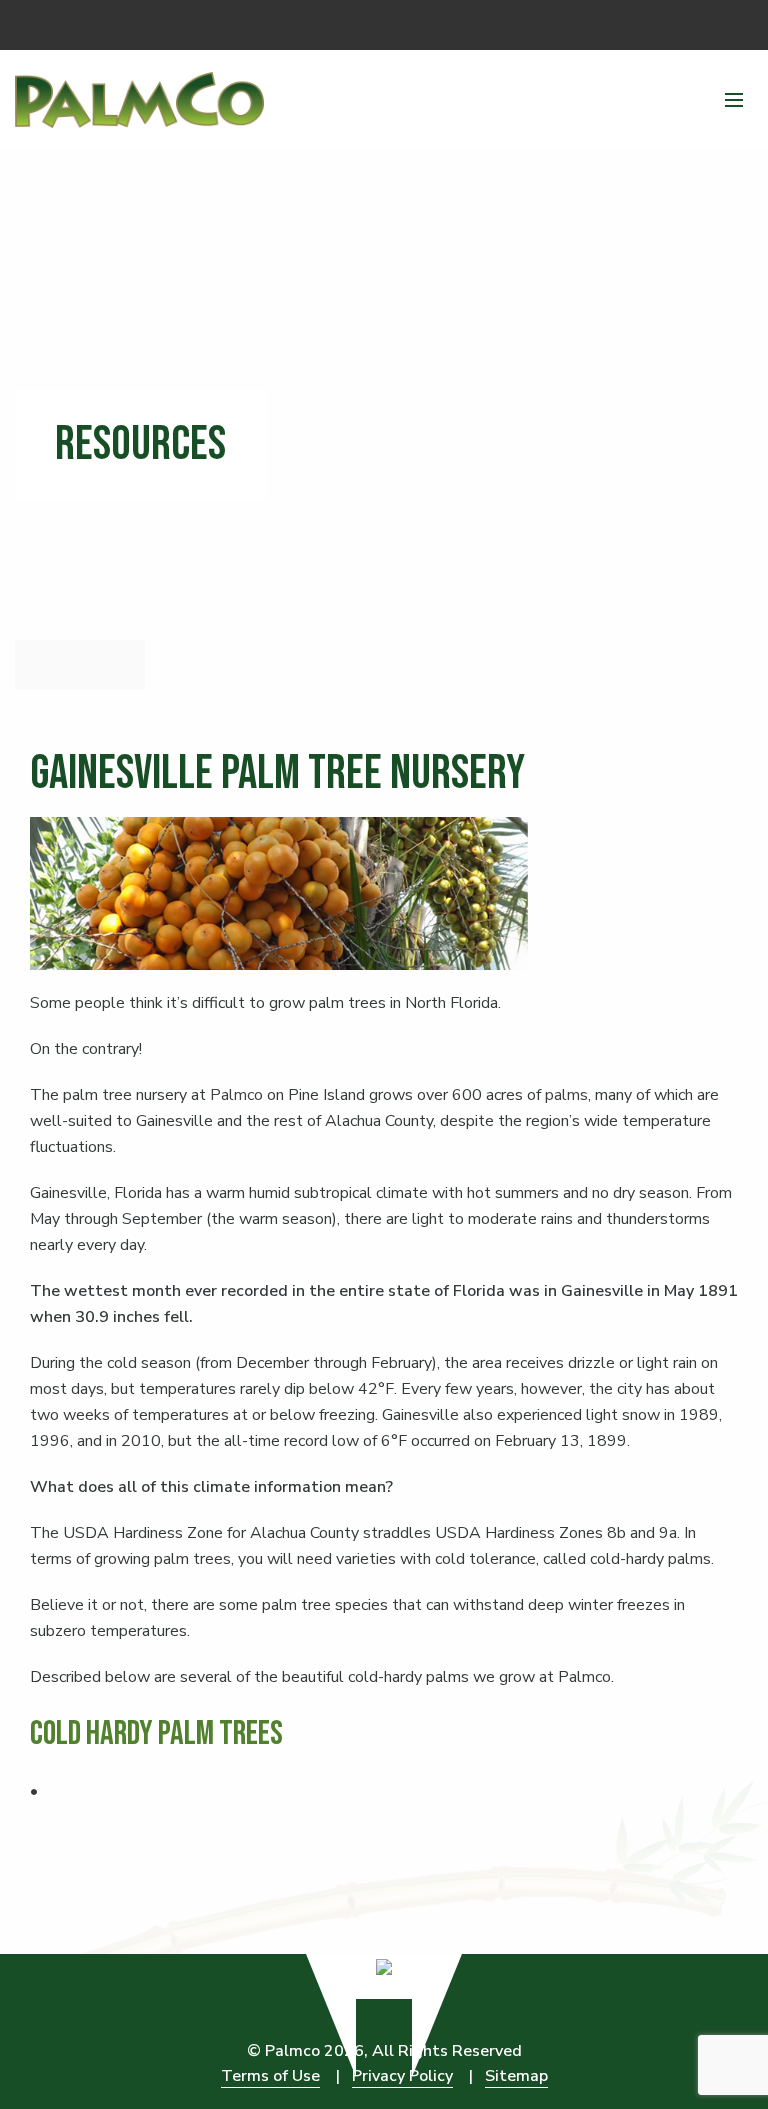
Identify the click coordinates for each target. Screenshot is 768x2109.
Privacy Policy (402, 2076)
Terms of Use (270, 2076)
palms (566, 1095)
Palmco (236, 1095)
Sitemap (516, 2076)
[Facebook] (738, 20)
